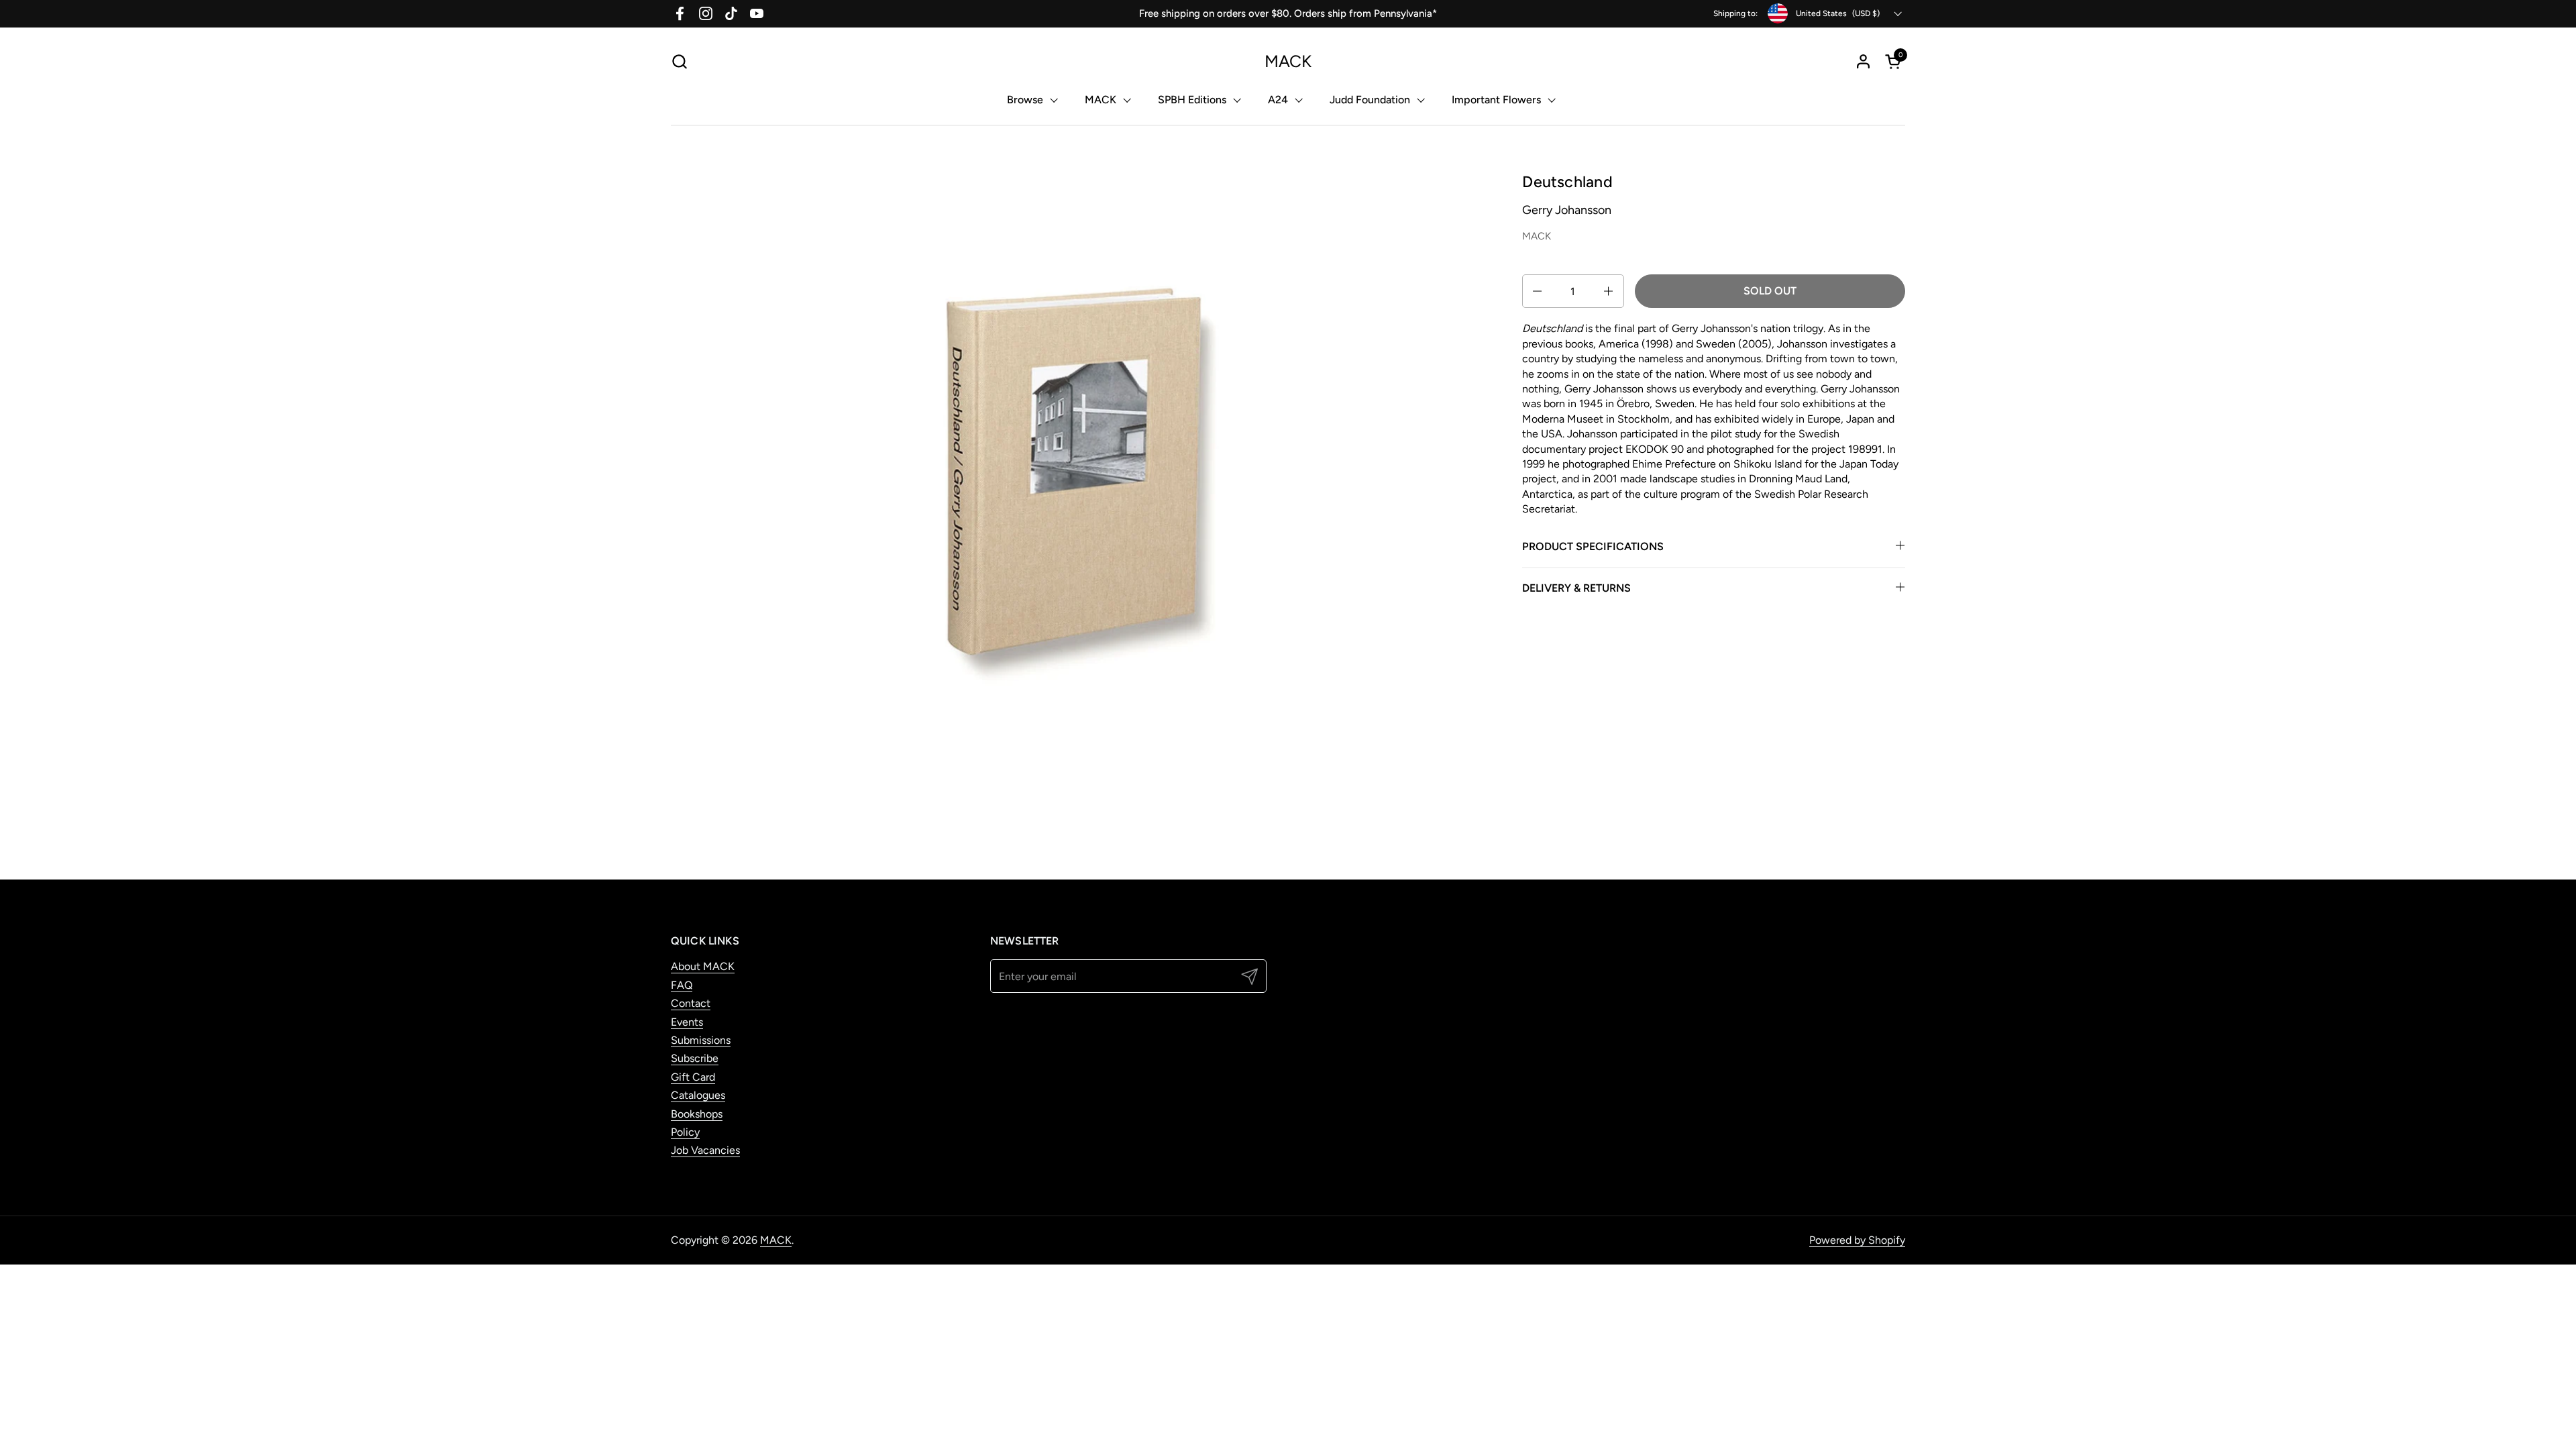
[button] (679, 61)
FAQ (682, 985)
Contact (691, 1003)
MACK (1288, 61)
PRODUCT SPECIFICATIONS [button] (1593, 546)
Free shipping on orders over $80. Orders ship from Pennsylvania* (1288, 13)
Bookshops (697, 1114)
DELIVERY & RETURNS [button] (1576, 588)
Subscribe (695, 1058)
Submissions (701, 1040)
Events (687, 1022)
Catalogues (698, 1095)
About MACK (703, 966)
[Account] (1863, 61)
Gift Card (693, 1077)
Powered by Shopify (1857, 1240)
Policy (685, 1132)
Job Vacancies (705, 1150)
